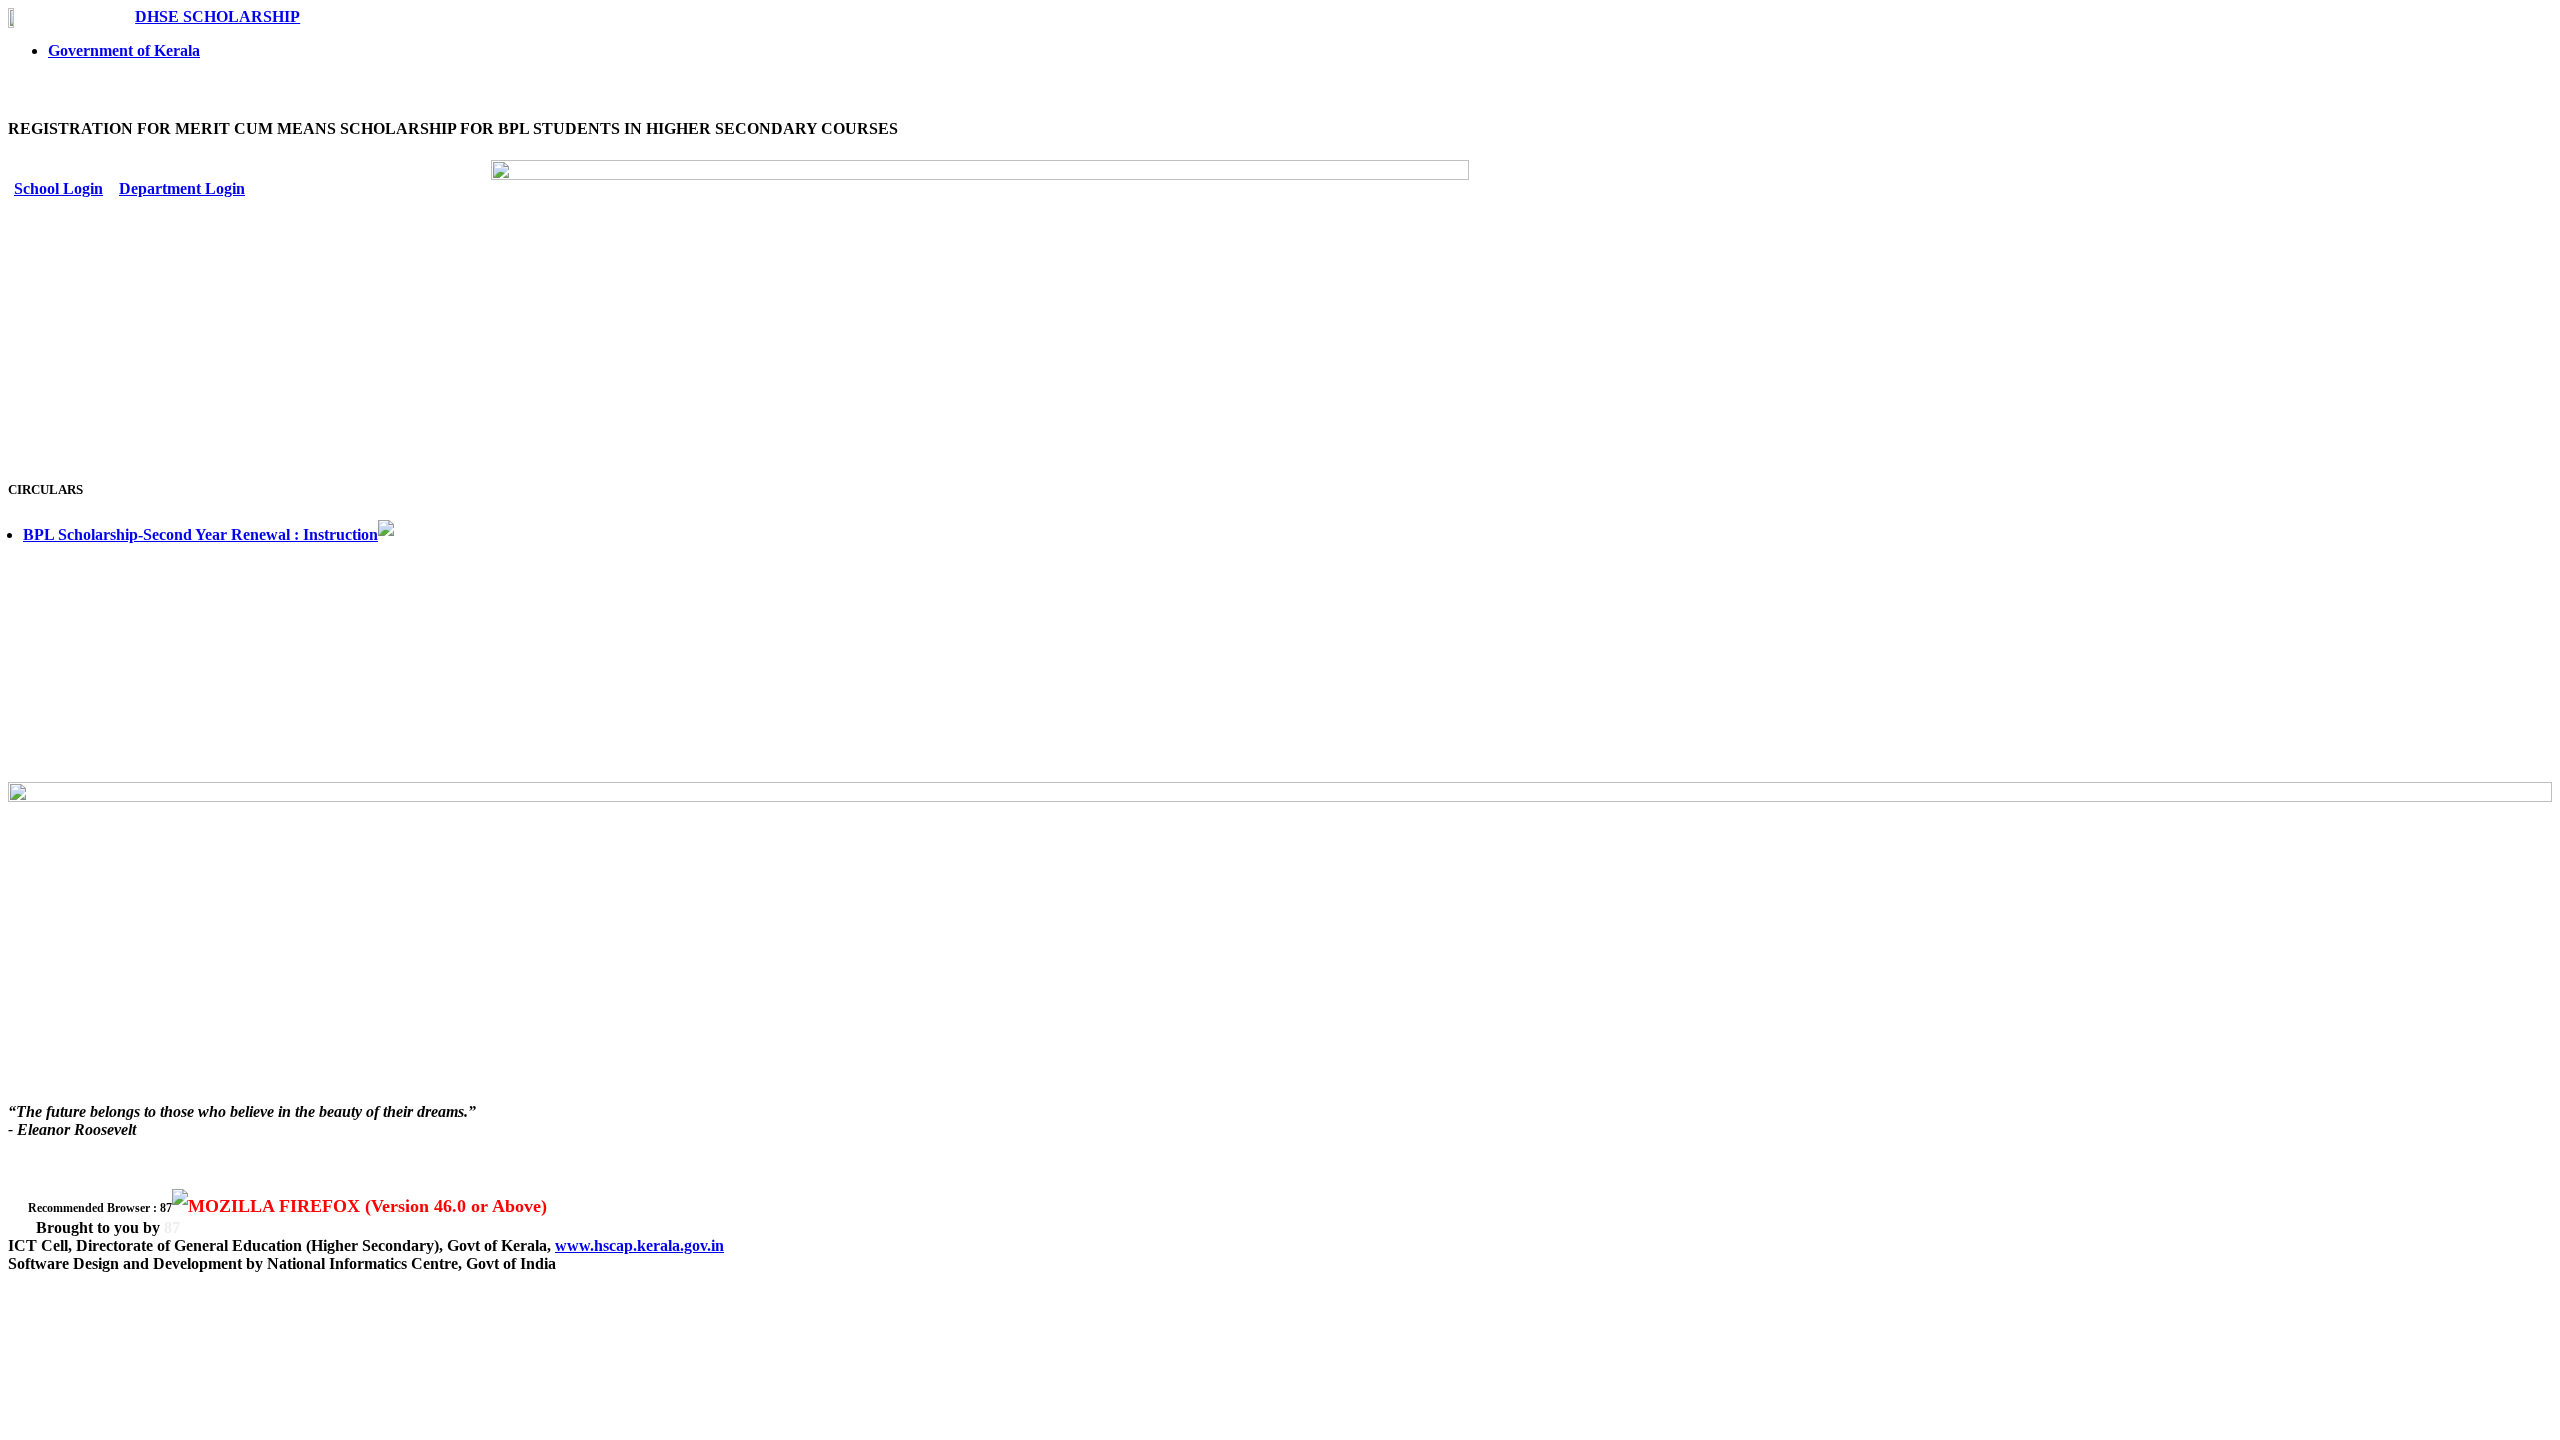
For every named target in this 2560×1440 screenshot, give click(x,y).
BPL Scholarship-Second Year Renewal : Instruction (200, 534)
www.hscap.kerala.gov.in (639, 1245)
